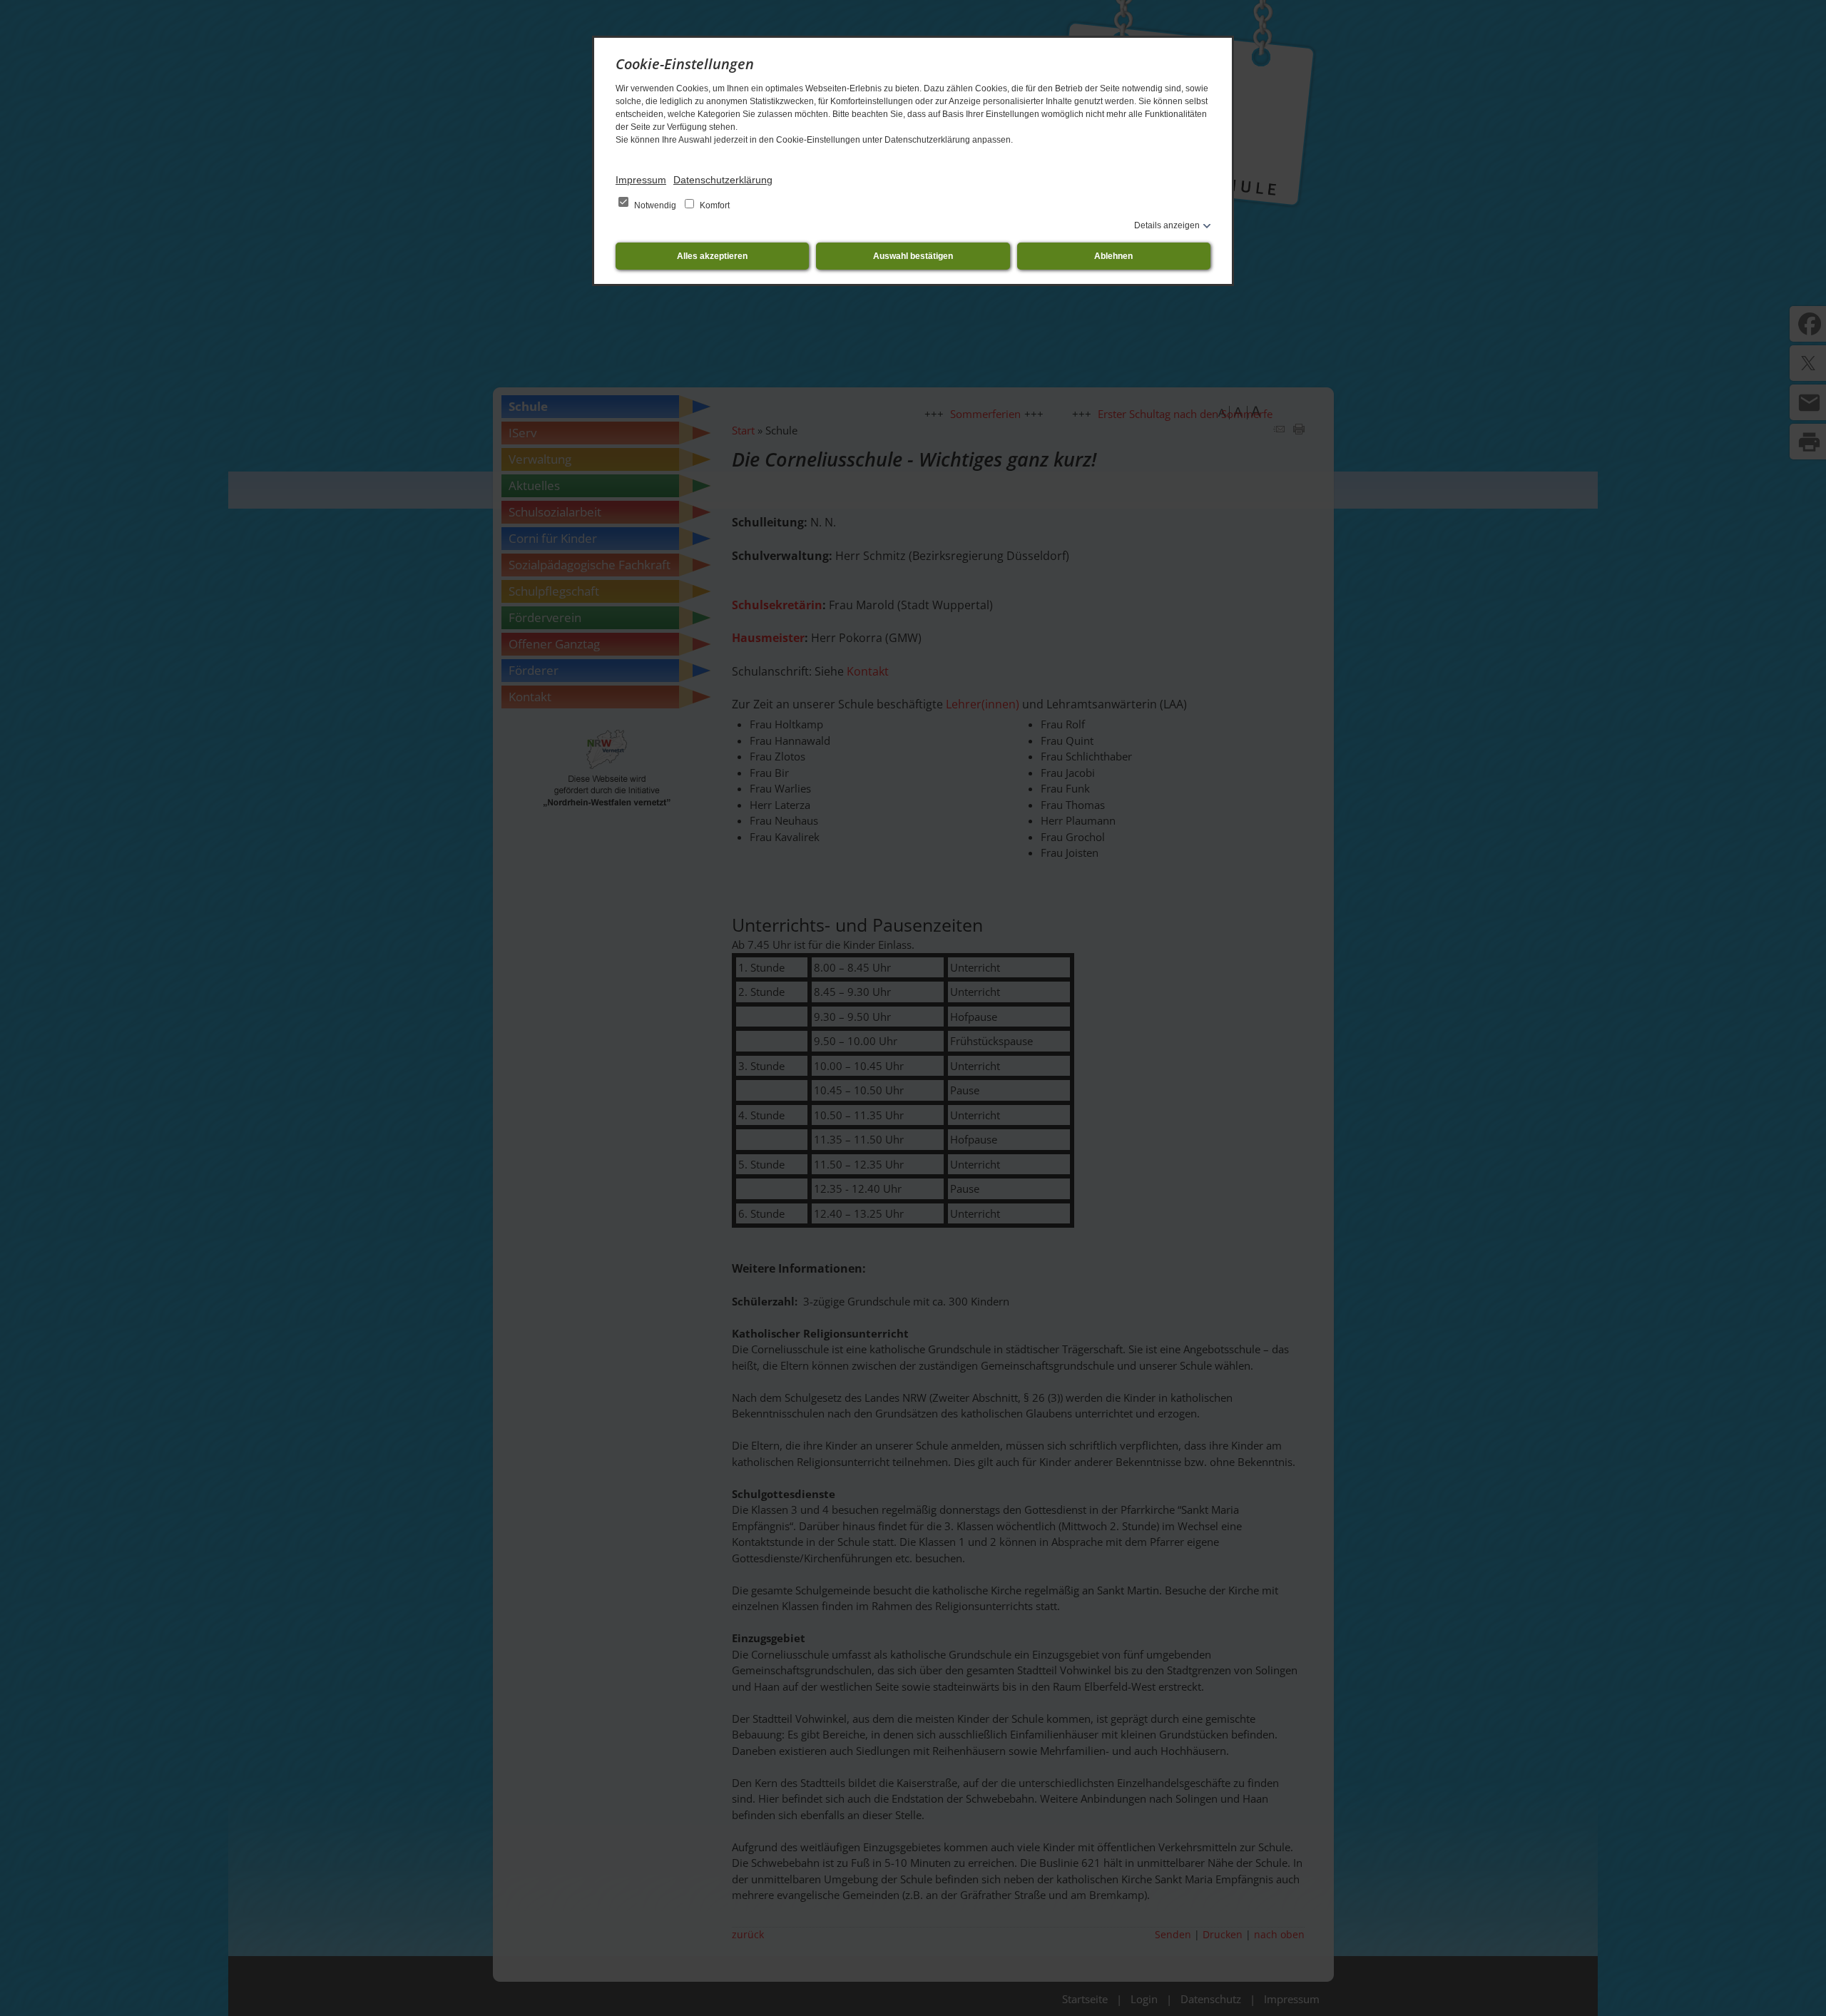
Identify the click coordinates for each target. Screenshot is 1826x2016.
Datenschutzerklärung (723, 180)
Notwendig (655, 205)
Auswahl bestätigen (913, 256)
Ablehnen (1113, 256)
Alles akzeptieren (712, 256)
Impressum (641, 180)
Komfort (714, 205)
